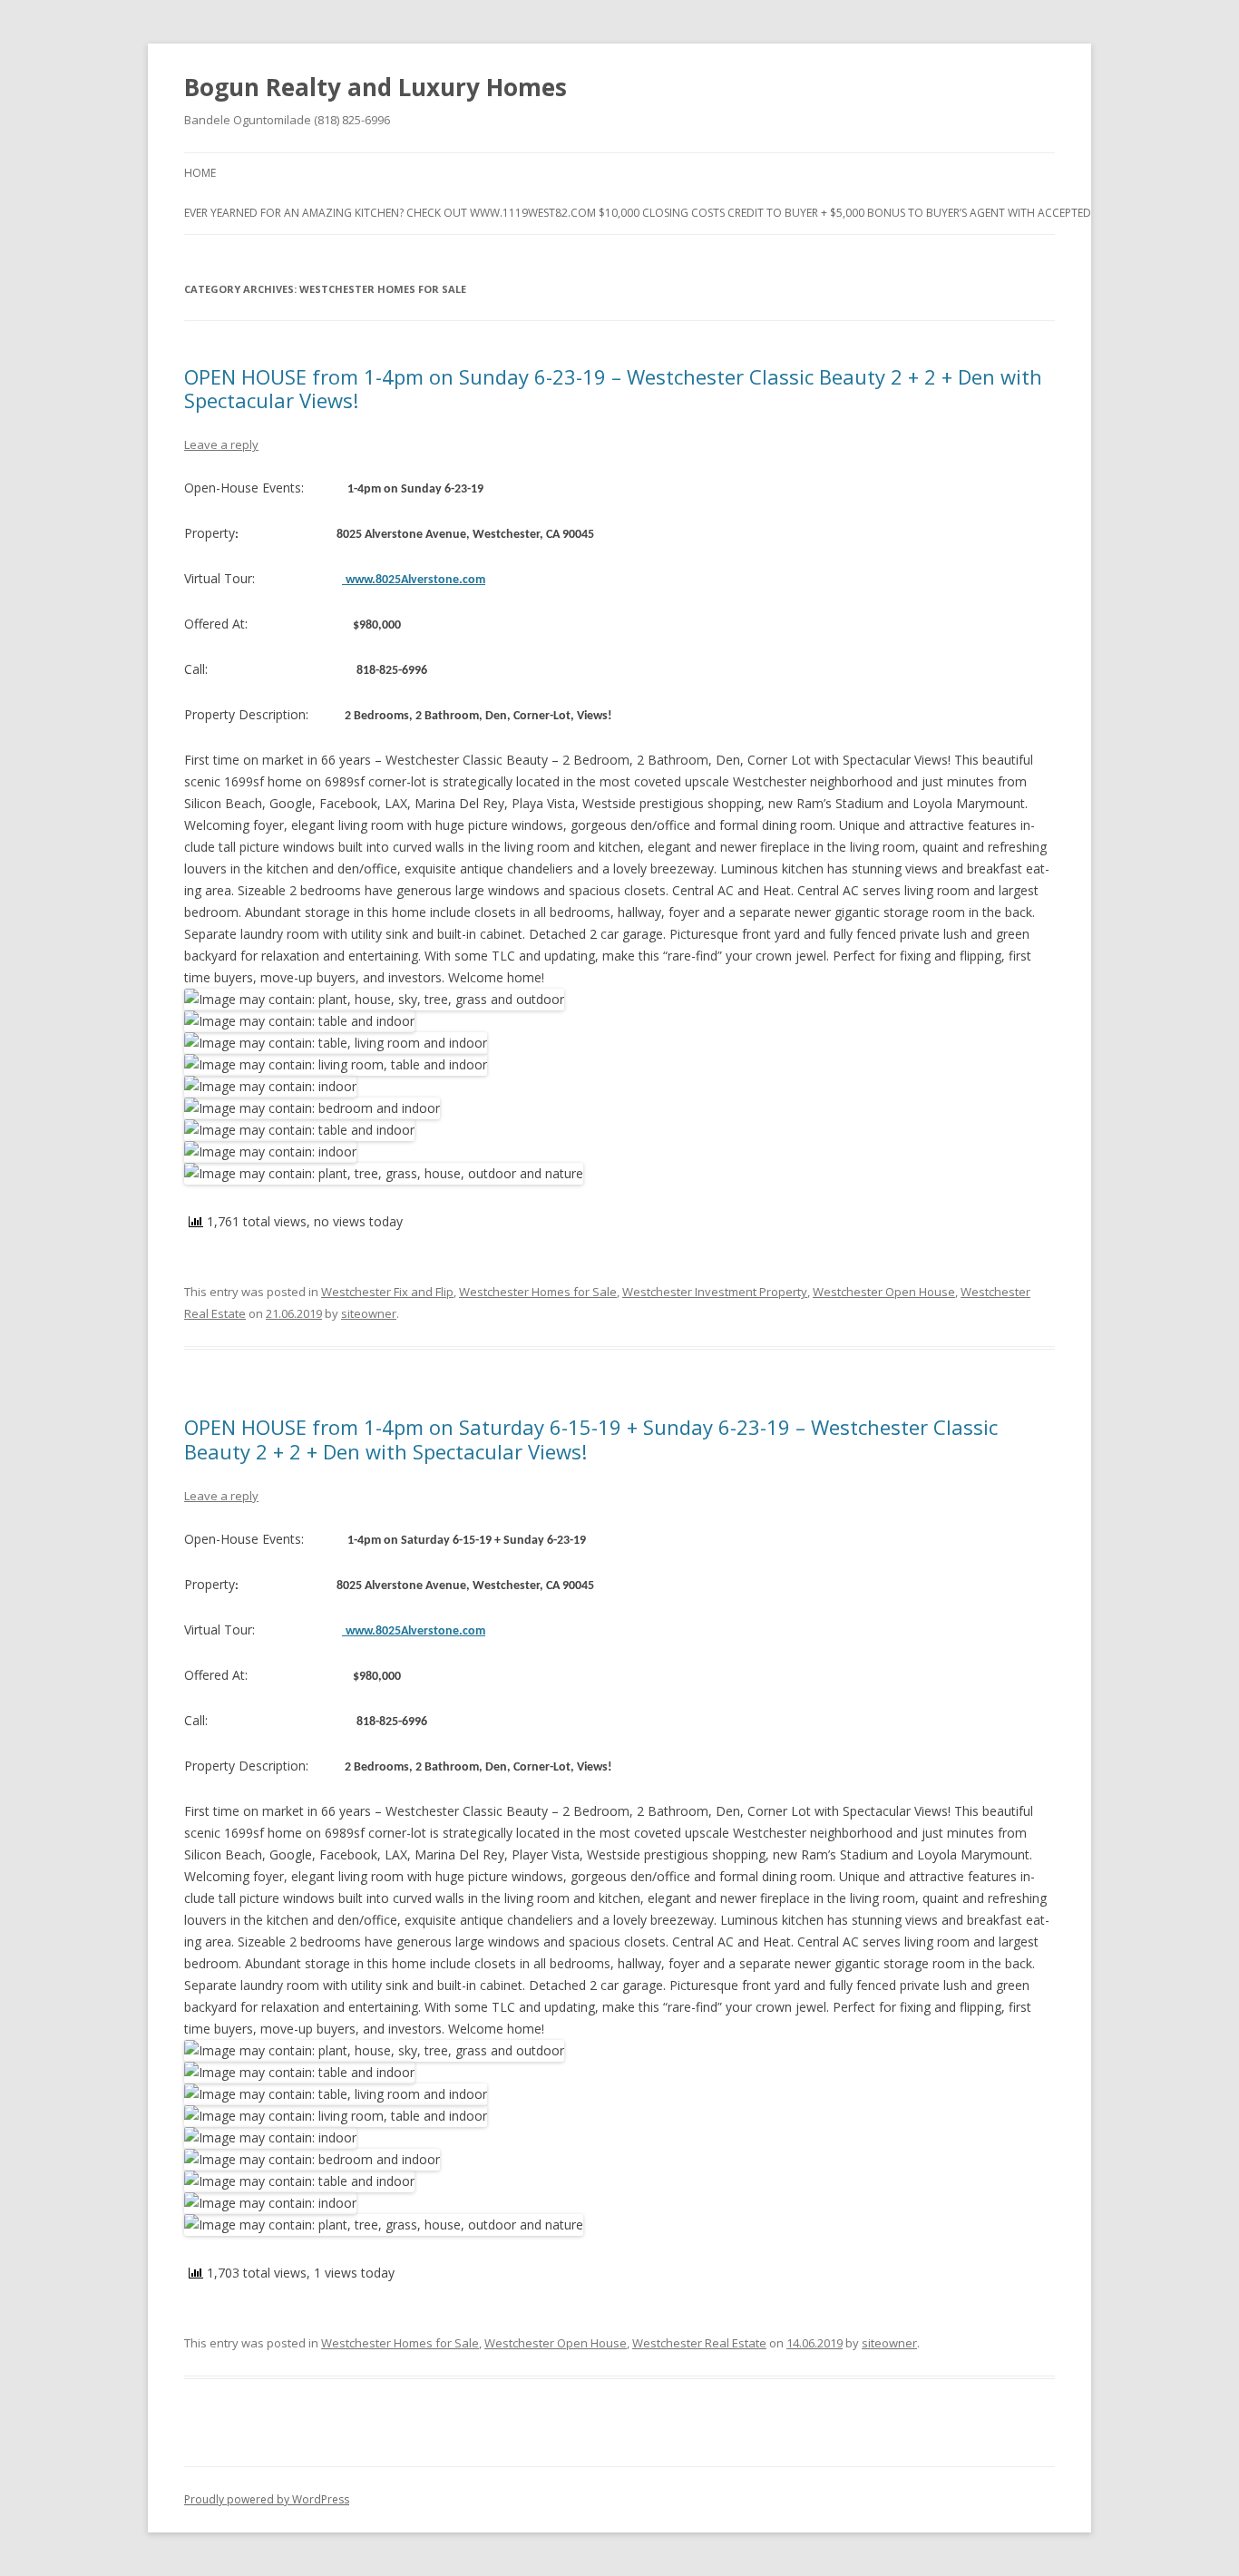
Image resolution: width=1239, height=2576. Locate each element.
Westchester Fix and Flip (387, 1292)
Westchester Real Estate (699, 2343)
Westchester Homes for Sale (538, 1292)
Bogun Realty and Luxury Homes (376, 87)
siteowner (369, 1313)
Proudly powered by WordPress (267, 2499)
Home (200, 173)
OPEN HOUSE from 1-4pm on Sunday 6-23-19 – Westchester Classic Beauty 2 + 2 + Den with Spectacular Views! (613, 388)
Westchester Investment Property (715, 1292)
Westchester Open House (884, 1292)
